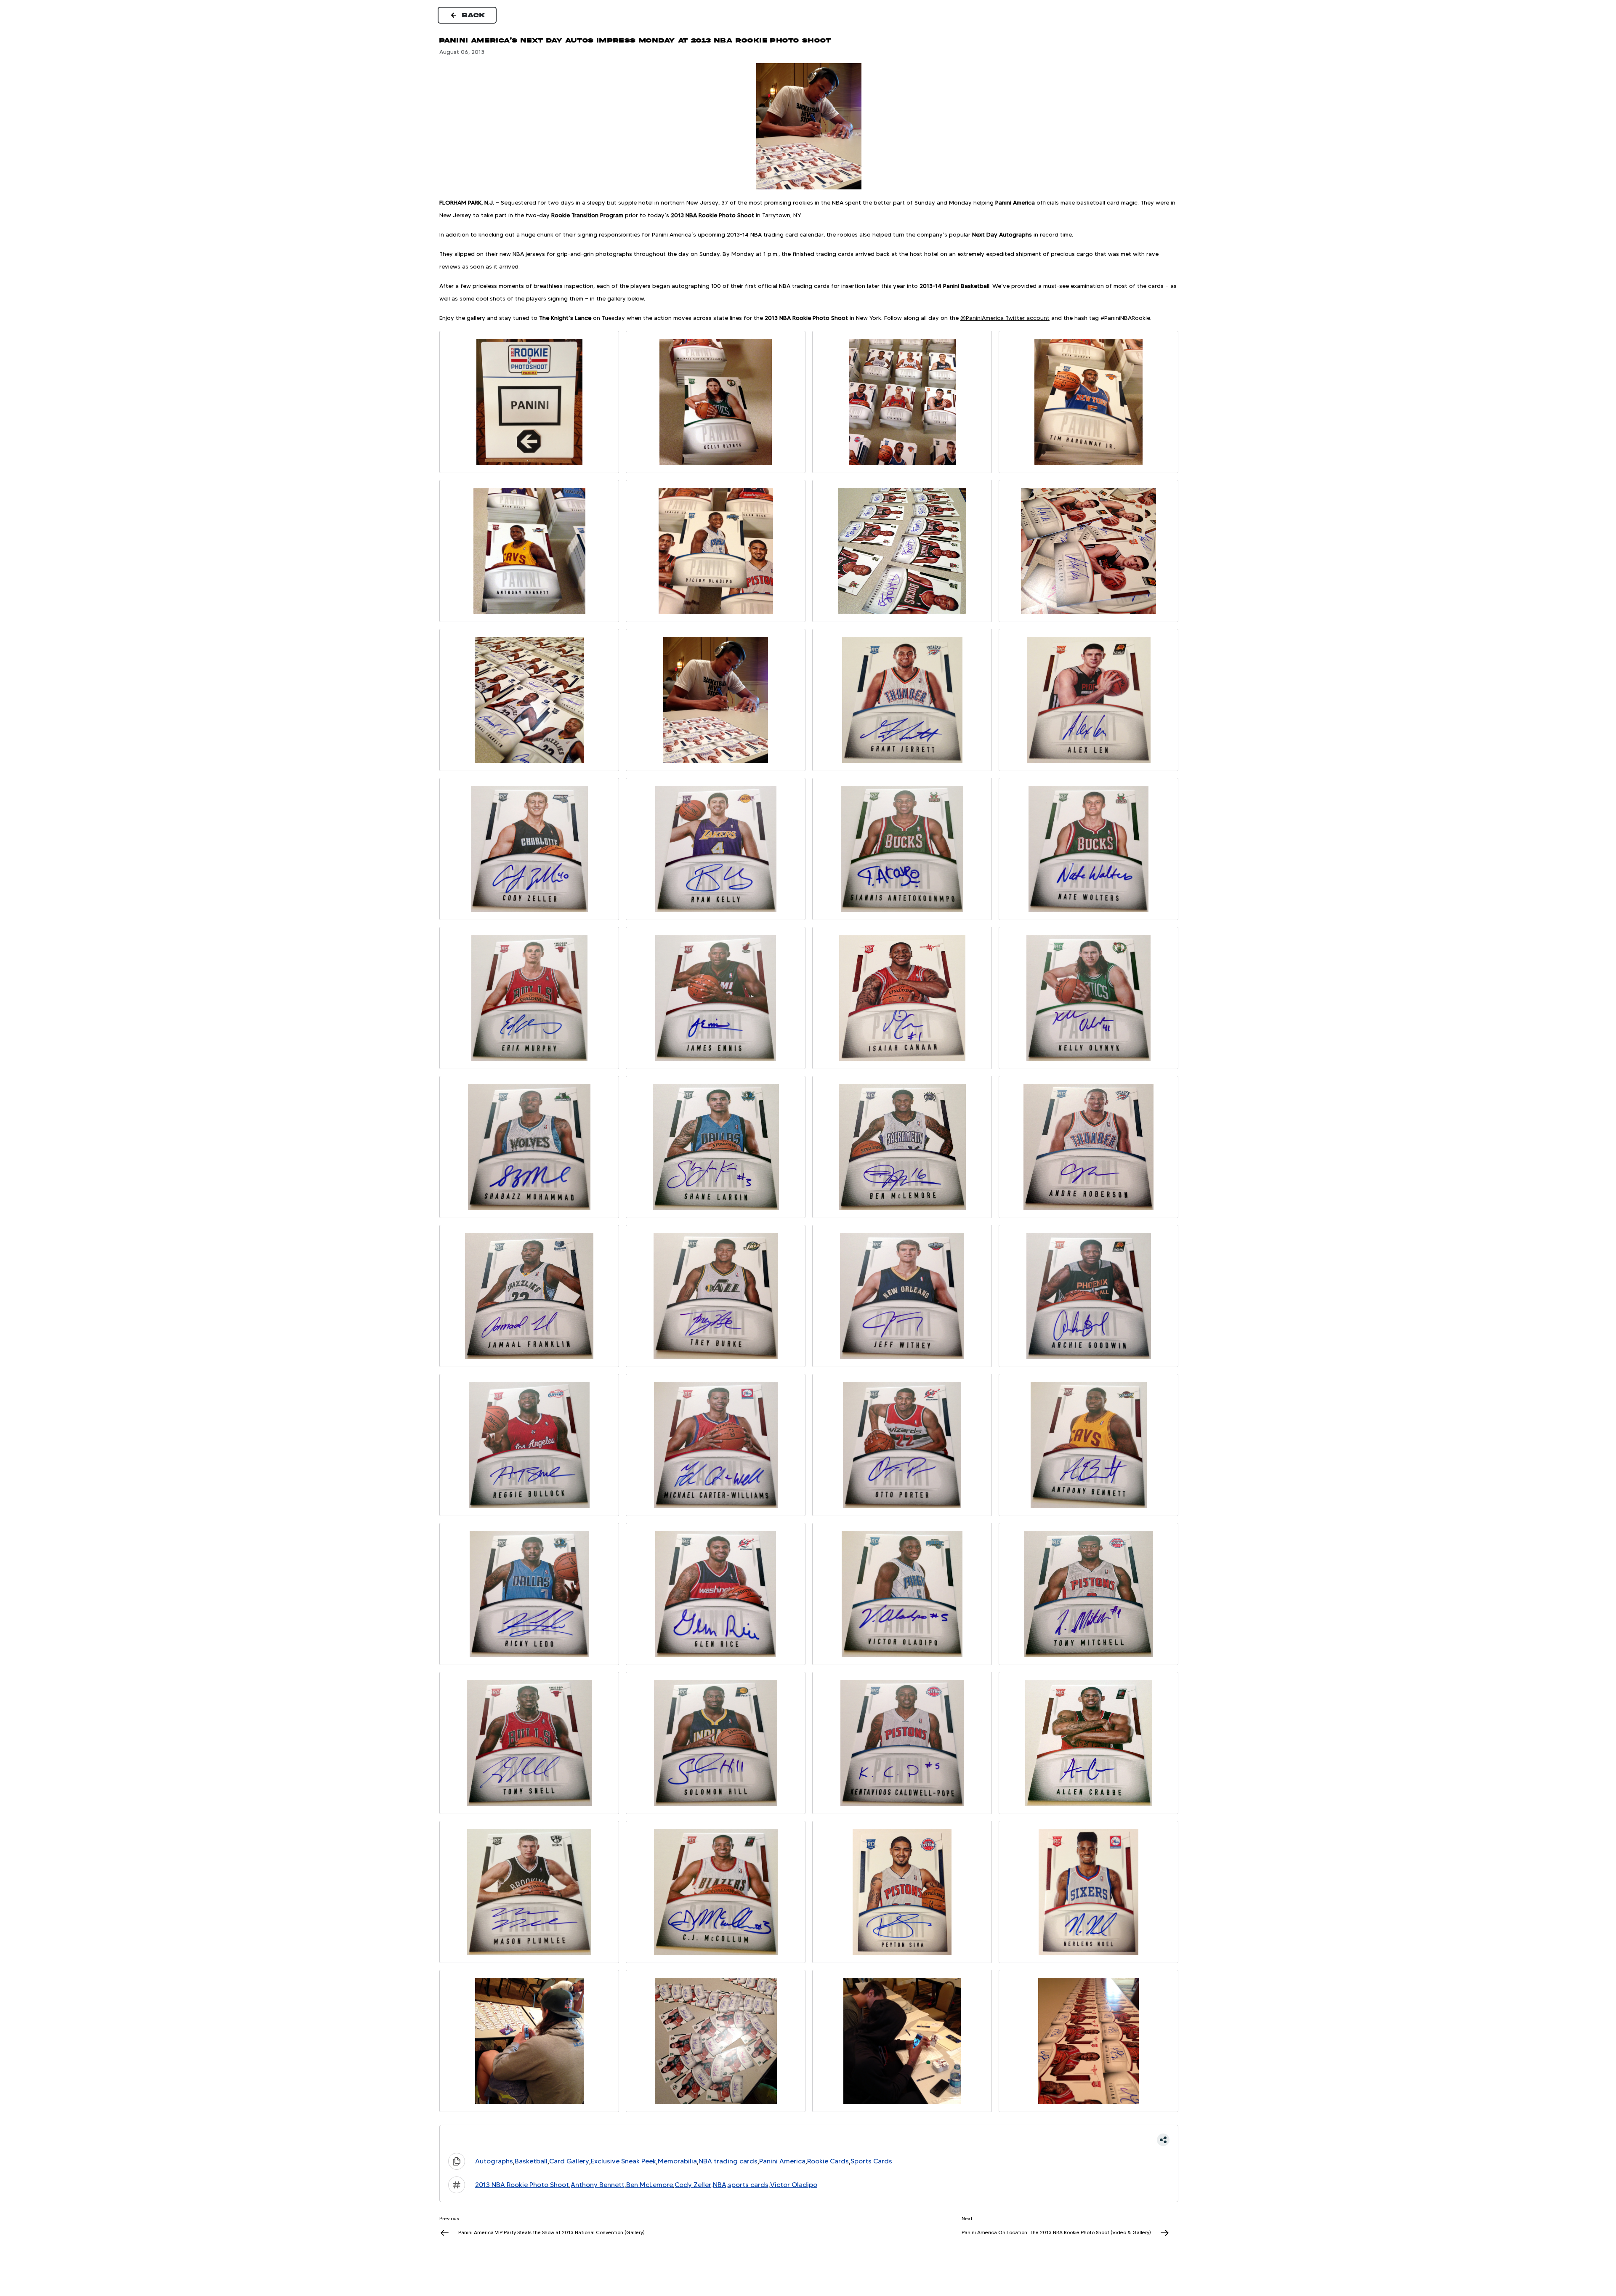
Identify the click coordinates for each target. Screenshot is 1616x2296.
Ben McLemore (650, 2185)
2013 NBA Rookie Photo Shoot (522, 2185)
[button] (809, 2140)
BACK (474, 15)
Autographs (494, 2161)
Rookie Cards (828, 2161)
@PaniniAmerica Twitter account (1005, 318)
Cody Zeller (693, 2185)
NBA (720, 2185)
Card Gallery (569, 2161)
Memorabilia (677, 2161)
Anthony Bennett (598, 2185)
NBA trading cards (728, 2161)
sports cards (748, 2185)
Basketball (531, 2161)
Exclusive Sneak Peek (623, 2161)
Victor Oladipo (794, 2185)
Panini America (782, 2161)
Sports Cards (871, 2161)
